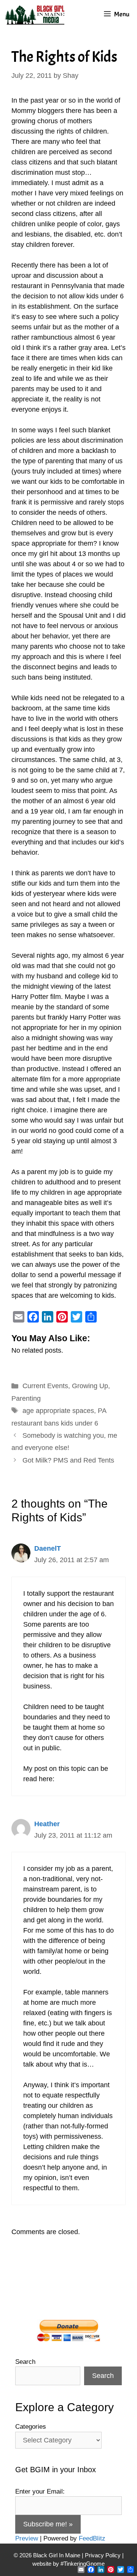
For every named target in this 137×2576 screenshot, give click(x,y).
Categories (31, 2427)
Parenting (26, 1398)
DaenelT (48, 1548)
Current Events (45, 1386)
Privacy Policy (103, 2555)
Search (25, 2362)
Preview (27, 2538)
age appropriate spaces (58, 1411)
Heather (47, 1824)
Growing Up (90, 1386)
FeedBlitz (92, 2538)
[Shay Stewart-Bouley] (36, 14)
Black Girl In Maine (57, 2555)
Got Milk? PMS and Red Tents (68, 1460)
